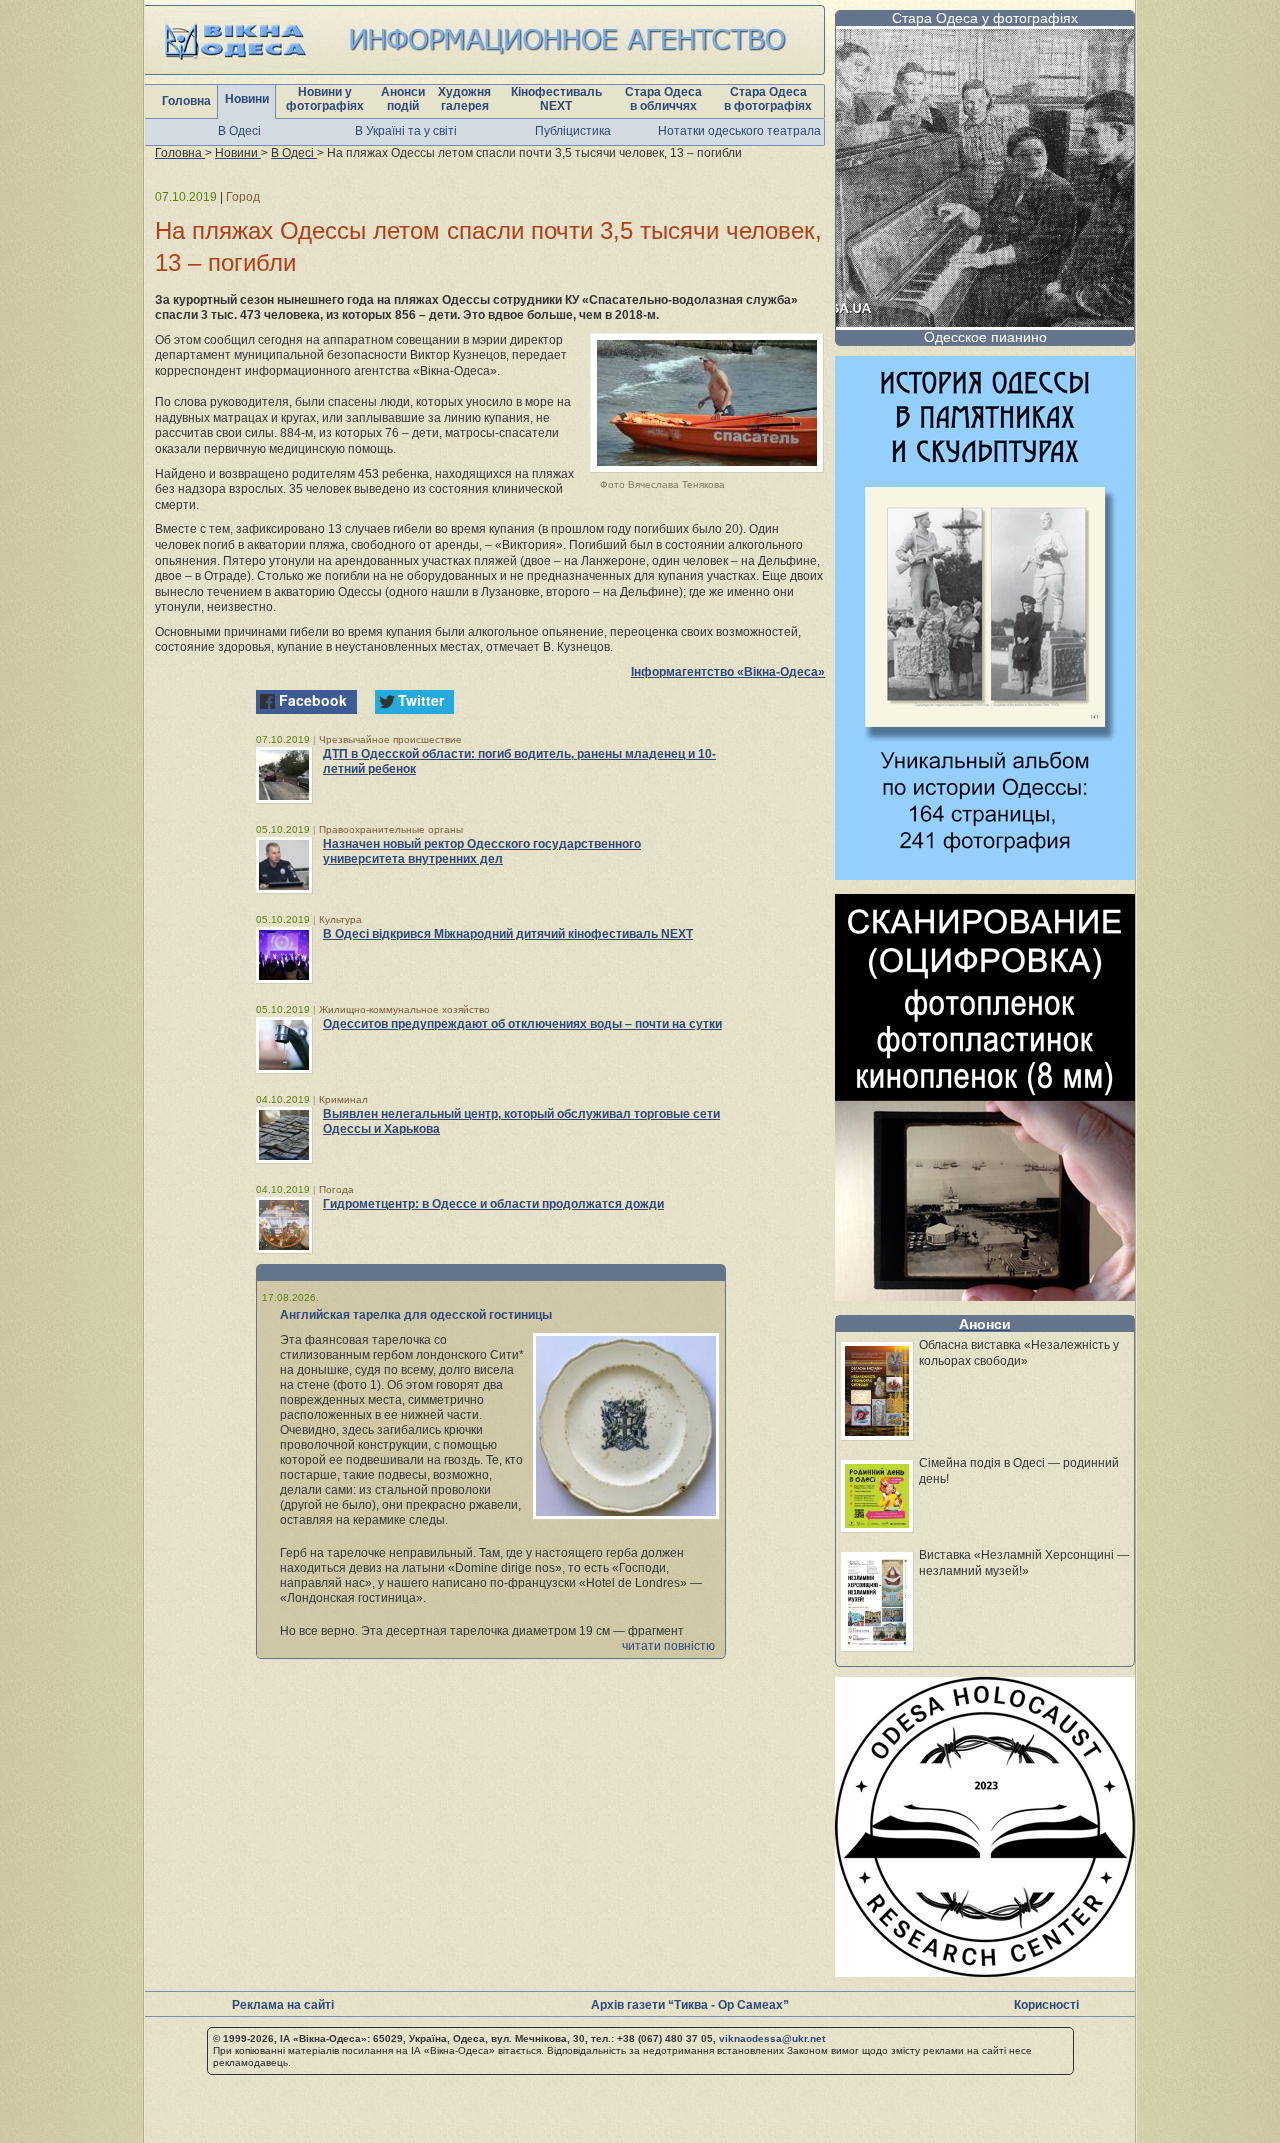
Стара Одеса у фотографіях (985, 18)
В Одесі (239, 131)
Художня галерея (464, 99)
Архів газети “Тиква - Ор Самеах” (690, 2005)
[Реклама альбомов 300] (985, 874)
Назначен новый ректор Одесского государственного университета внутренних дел (482, 851)
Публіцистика (573, 131)
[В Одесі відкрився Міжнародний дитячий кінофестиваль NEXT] (284, 955)
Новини (247, 99)
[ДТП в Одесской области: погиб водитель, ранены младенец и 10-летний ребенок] (284, 775)
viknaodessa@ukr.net (772, 2038)
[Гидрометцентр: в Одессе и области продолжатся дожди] (284, 1225)
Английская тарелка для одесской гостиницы (416, 1315)
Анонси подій (403, 99)
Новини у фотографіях (325, 99)
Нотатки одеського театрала (739, 131)
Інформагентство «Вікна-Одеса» (728, 672)
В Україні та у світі (406, 131)
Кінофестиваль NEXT (556, 99)
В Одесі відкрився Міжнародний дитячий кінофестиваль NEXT (508, 934)
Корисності (1046, 2005)
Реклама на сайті (283, 2005)
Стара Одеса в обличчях (663, 99)
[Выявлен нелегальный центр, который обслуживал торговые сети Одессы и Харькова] (284, 1135)
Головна (186, 101)
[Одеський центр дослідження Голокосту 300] (985, 1971)
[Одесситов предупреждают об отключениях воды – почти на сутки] (284, 1045)
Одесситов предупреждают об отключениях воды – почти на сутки (522, 1024)
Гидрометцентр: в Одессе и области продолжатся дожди (493, 1204)
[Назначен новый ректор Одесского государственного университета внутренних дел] (284, 865)
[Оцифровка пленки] (985, 1295)
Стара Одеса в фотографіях (768, 99)
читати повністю (668, 1646)
